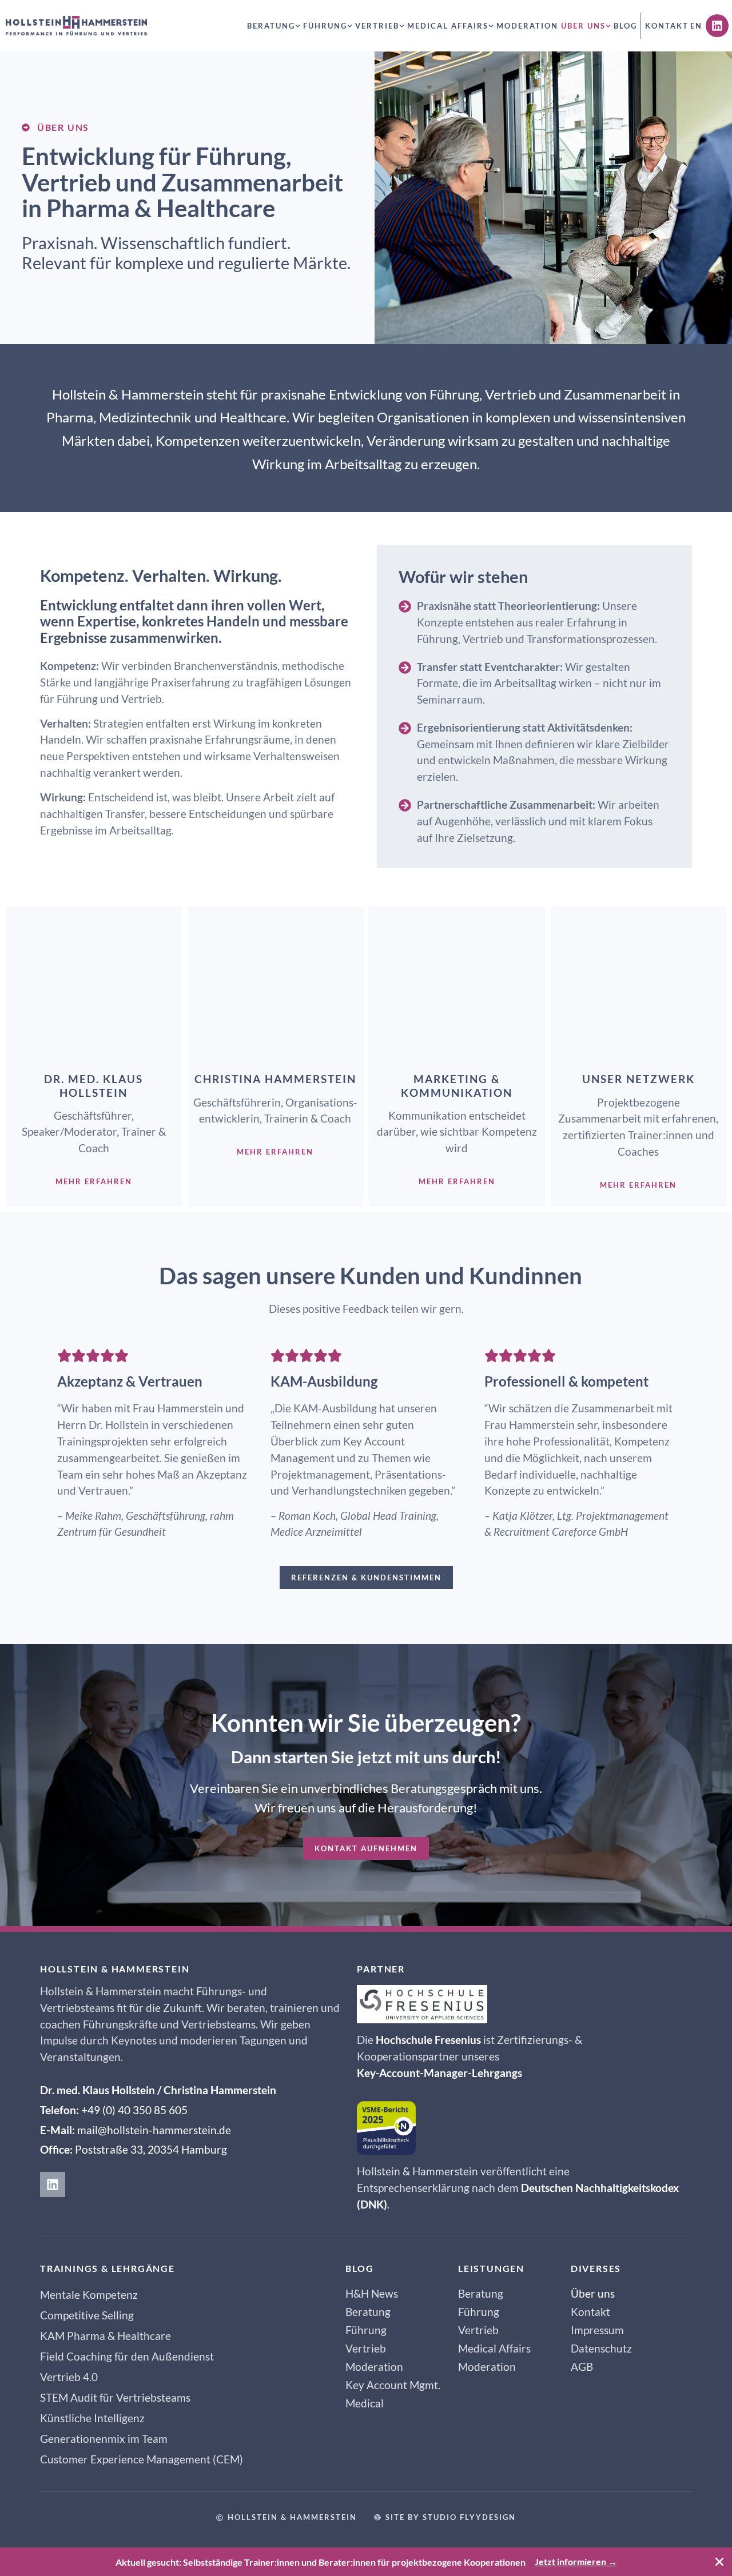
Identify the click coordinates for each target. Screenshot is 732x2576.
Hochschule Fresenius (428, 2040)
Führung (325, 26)
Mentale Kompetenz (89, 2295)
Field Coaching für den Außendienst (127, 2356)
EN (696, 26)
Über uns (583, 26)
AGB (582, 2367)
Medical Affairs (448, 26)
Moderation (527, 26)
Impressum (597, 2330)
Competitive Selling (87, 2315)
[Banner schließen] (720, 2562)
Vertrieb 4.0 (69, 2377)
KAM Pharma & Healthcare (106, 2336)
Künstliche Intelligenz (92, 2418)
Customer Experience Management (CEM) (142, 2459)
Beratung (271, 26)
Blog (625, 26)
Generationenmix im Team (104, 2439)
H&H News (372, 2293)
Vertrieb (377, 26)
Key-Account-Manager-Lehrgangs (439, 2073)
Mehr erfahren (94, 1181)
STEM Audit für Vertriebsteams (115, 2397)
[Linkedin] (717, 26)
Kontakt (667, 26)
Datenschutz (601, 2348)
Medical (365, 2403)
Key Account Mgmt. (393, 2385)
